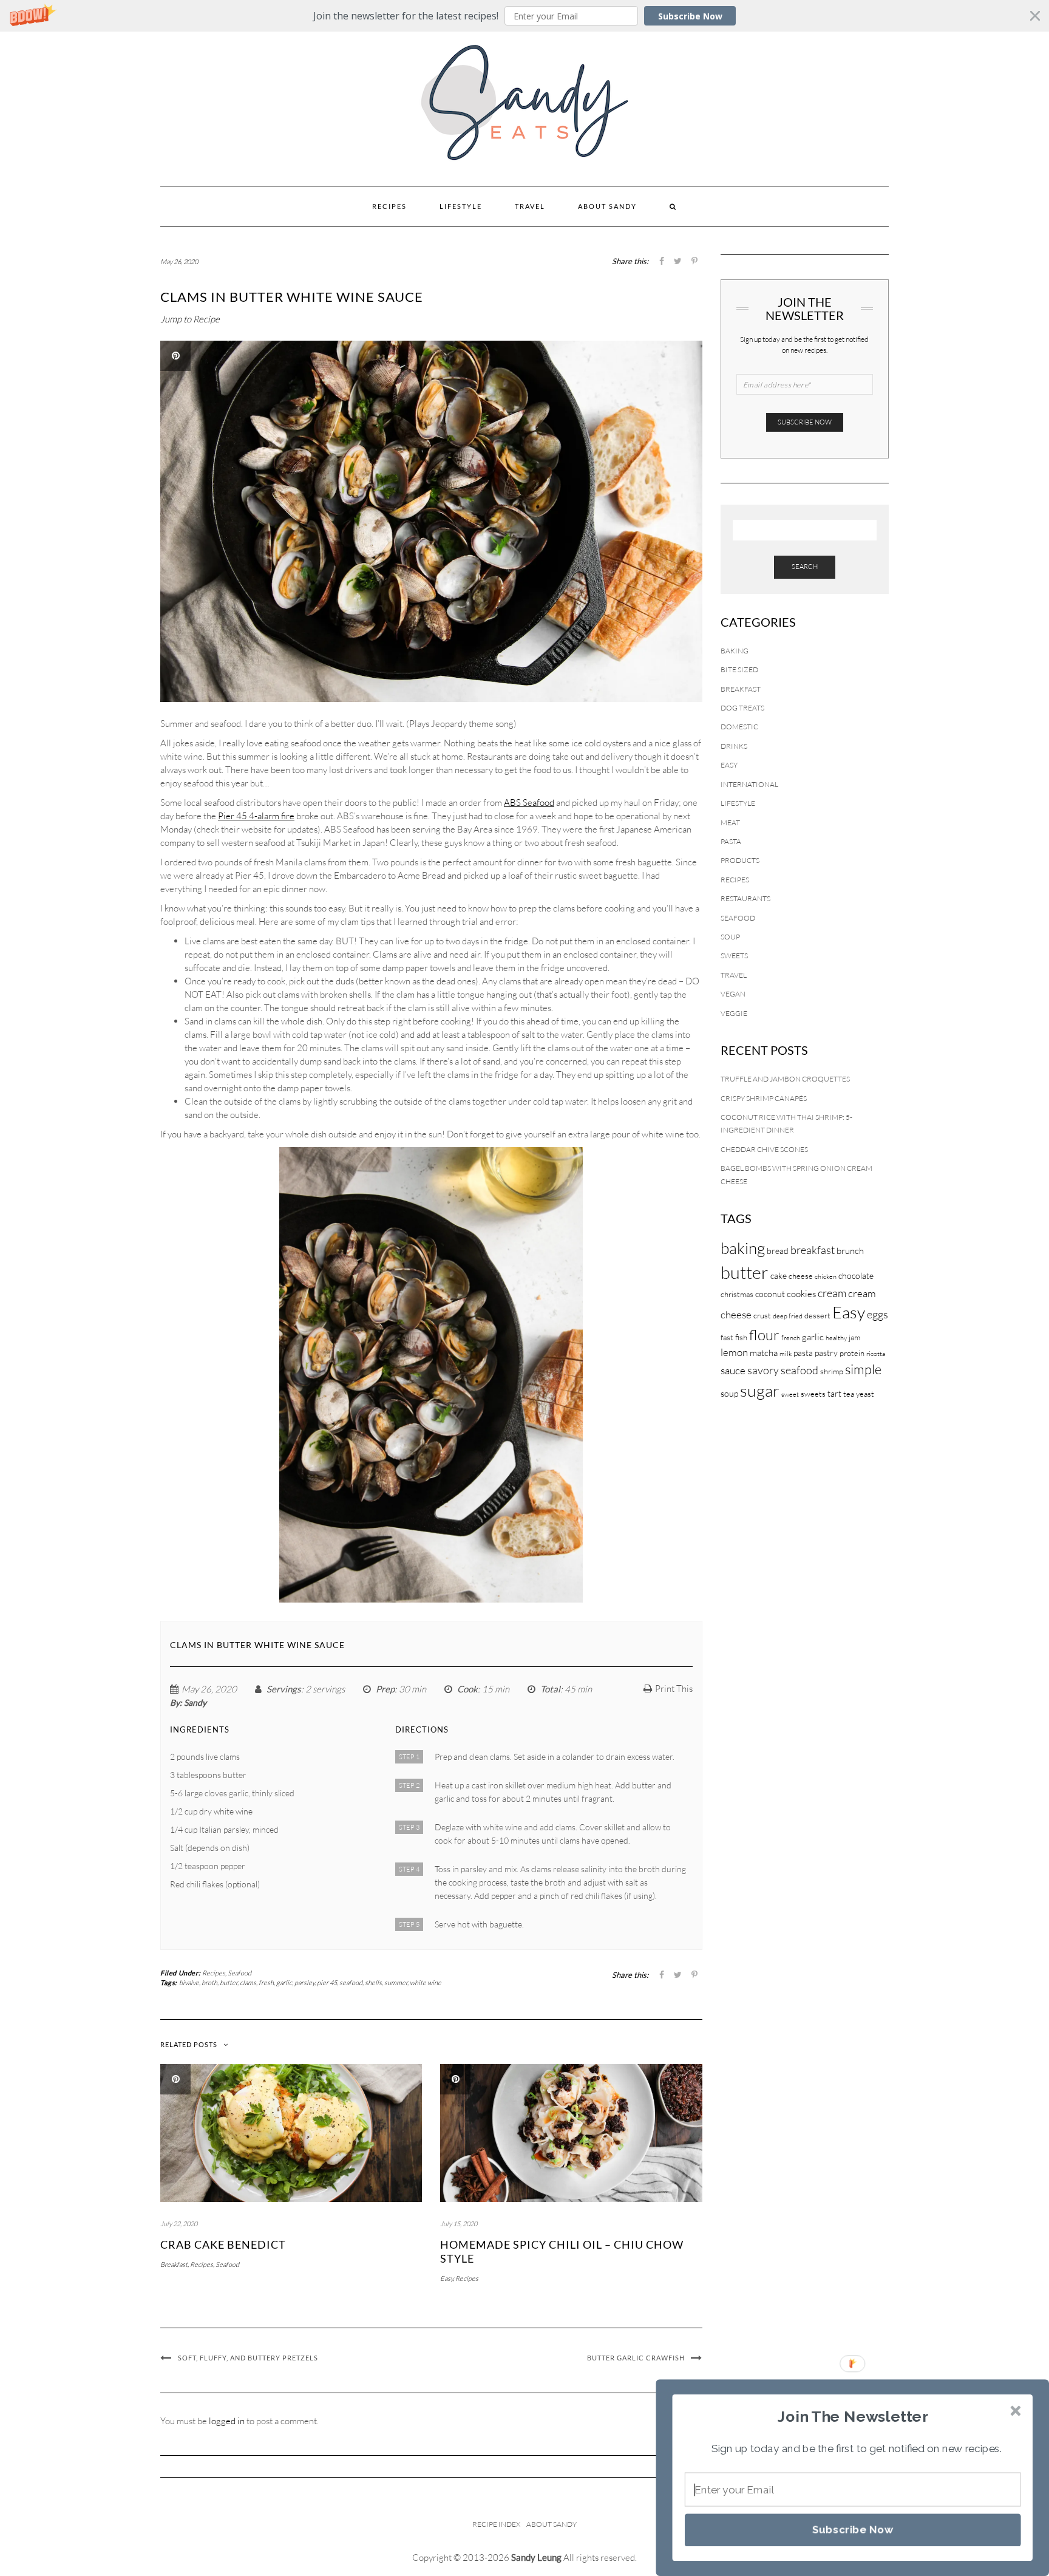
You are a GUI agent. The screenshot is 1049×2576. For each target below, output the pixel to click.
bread (778, 1251)
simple (863, 1369)
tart (834, 1393)
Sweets (734, 956)
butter (229, 1983)
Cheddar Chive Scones (764, 1149)
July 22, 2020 (179, 2224)
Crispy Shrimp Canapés (764, 1098)
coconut (770, 1294)
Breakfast (174, 2264)
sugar (760, 1390)
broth (209, 1983)
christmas (737, 1294)
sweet (790, 1394)
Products (740, 860)
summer (396, 1983)
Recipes (389, 206)
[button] (524, 16)
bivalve (189, 1983)
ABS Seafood (529, 802)
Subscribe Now (690, 16)
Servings (284, 1689)
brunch (850, 1251)
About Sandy (607, 206)
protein (852, 1353)
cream (832, 1293)
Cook (467, 1689)
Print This (674, 1688)
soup (729, 1393)
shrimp (832, 1371)
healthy (836, 1338)
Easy (446, 2278)
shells (373, 1983)
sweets (813, 1394)
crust (762, 1315)
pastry (826, 1353)
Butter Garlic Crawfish (636, 2358)
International (749, 784)
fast (727, 1337)
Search (805, 567)
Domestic (739, 727)
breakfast (813, 1250)
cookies (801, 1294)
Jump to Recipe (190, 319)
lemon (734, 1352)
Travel (530, 206)
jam (854, 1337)
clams (248, 1983)
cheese (801, 1276)
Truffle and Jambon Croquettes (785, 1079)
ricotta (876, 1354)
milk (786, 1354)
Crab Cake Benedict (223, 2244)
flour (764, 1335)
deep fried (788, 1316)
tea (849, 1394)
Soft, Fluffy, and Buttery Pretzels (248, 2358)
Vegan (733, 994)
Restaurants (745, 898)
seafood (351, 1983)
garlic (284, 1983)
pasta (803, 1353)
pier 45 (327, 1983)
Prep (385, 1689)
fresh (266, 1983)
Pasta (731, 841)
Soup (730, 937)
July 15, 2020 (459, 2224)
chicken (826, 1276)
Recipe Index (496, 2524)
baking (743, 1248)
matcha (764, 1353)
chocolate (856, 1276)
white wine (426, 1983)
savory (763, 1370)
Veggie (734, 1013)
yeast (865, 1394)
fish (741, 1337)
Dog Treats (742, 708)
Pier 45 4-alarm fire (256, 816)
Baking (735, 651)
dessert (817, 1315)
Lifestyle (461, 206)
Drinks (734, 746)
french (791, 1338)
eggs (878, 1314)
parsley (304, 1983)
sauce (733, 1370)
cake (779, 1276)
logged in (227, 2421)
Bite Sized (739, 670)
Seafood (239, 1973)
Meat (730, 823)
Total (550, 1689)
